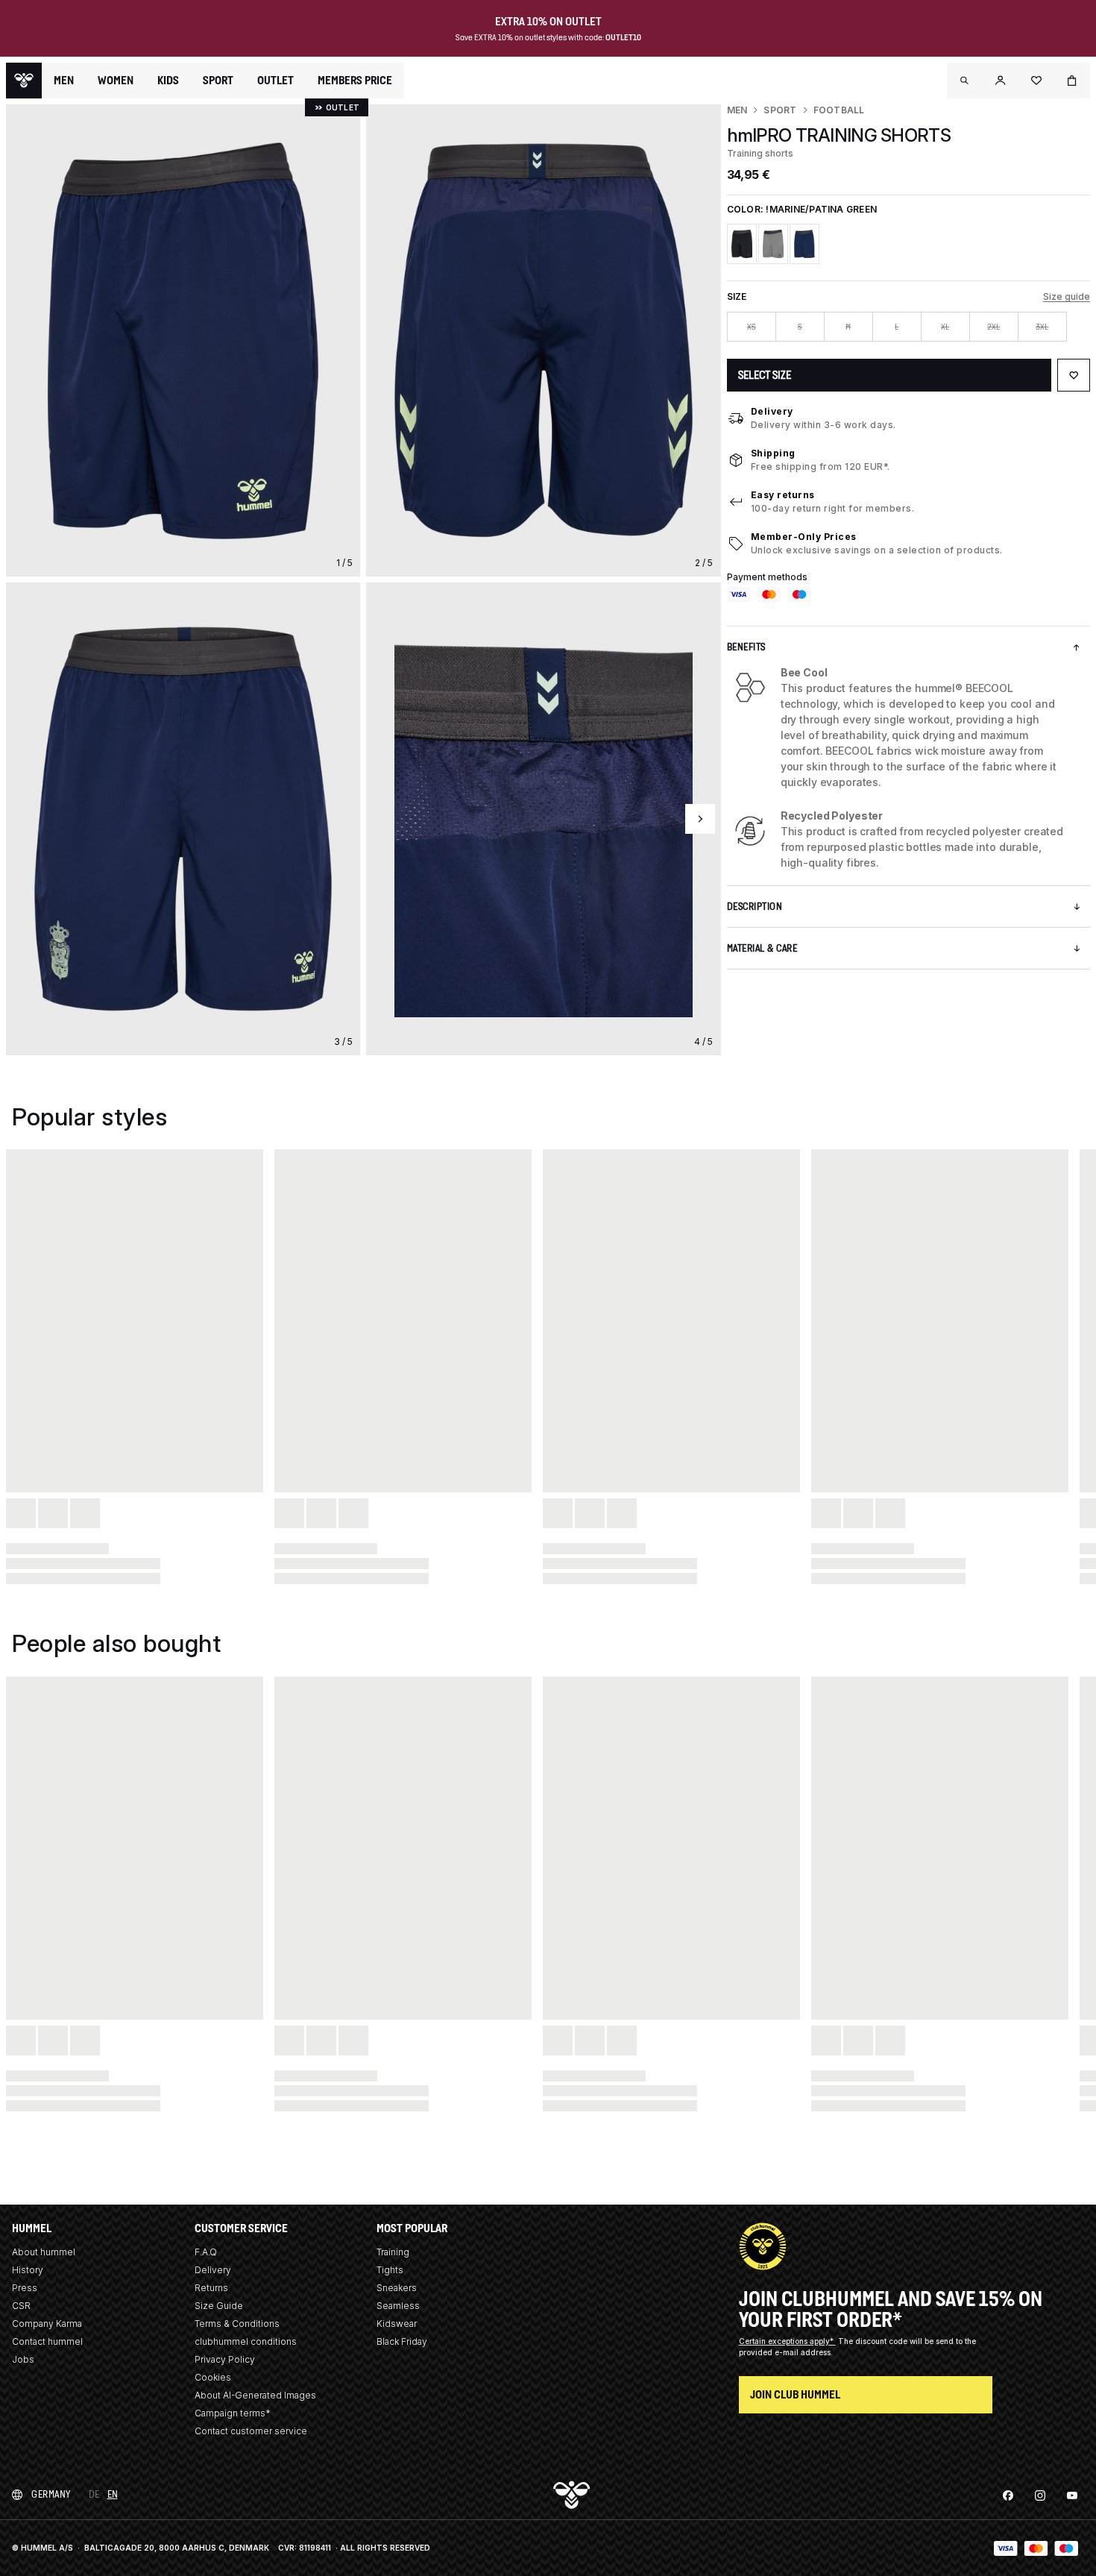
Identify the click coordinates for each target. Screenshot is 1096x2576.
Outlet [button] (275, 81)
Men (737, 110)
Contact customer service (251, 2431)
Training (393, 2252)
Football (839, 110)
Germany (51, 2494)
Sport (780, 110)
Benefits (746, 647)
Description (755, 907)
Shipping (773, 453)
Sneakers (397, 2288)
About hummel (44, 2252)
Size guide (1067, 296)
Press (25, 2288)
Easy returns (783, 495)
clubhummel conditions (246, 2341)
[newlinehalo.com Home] (24, 81)
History (28, 2270)
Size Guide (219, 2306)
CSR (21, 2306)
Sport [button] (218, 81)
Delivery (772, 411)
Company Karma (47, 2324)
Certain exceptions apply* (787, 2341)
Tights (390, 2270)
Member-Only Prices (804, 537)
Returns (211, 2288)
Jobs (23, 2359)
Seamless (398, 2306)
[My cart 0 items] (1072, 81)
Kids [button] (168, 81)
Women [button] (116, 81)
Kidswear (397, 2324)
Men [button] (64, 81)
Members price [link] (355, 80)
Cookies (213, 2377)
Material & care (762, 948)
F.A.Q (206, 2252)
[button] (965, 81)
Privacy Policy (225, 2359)
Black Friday (402, 2341)
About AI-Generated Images (255, 2395)
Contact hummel (47, 2341)
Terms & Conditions (237, 2324)
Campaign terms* (233, 2413)
